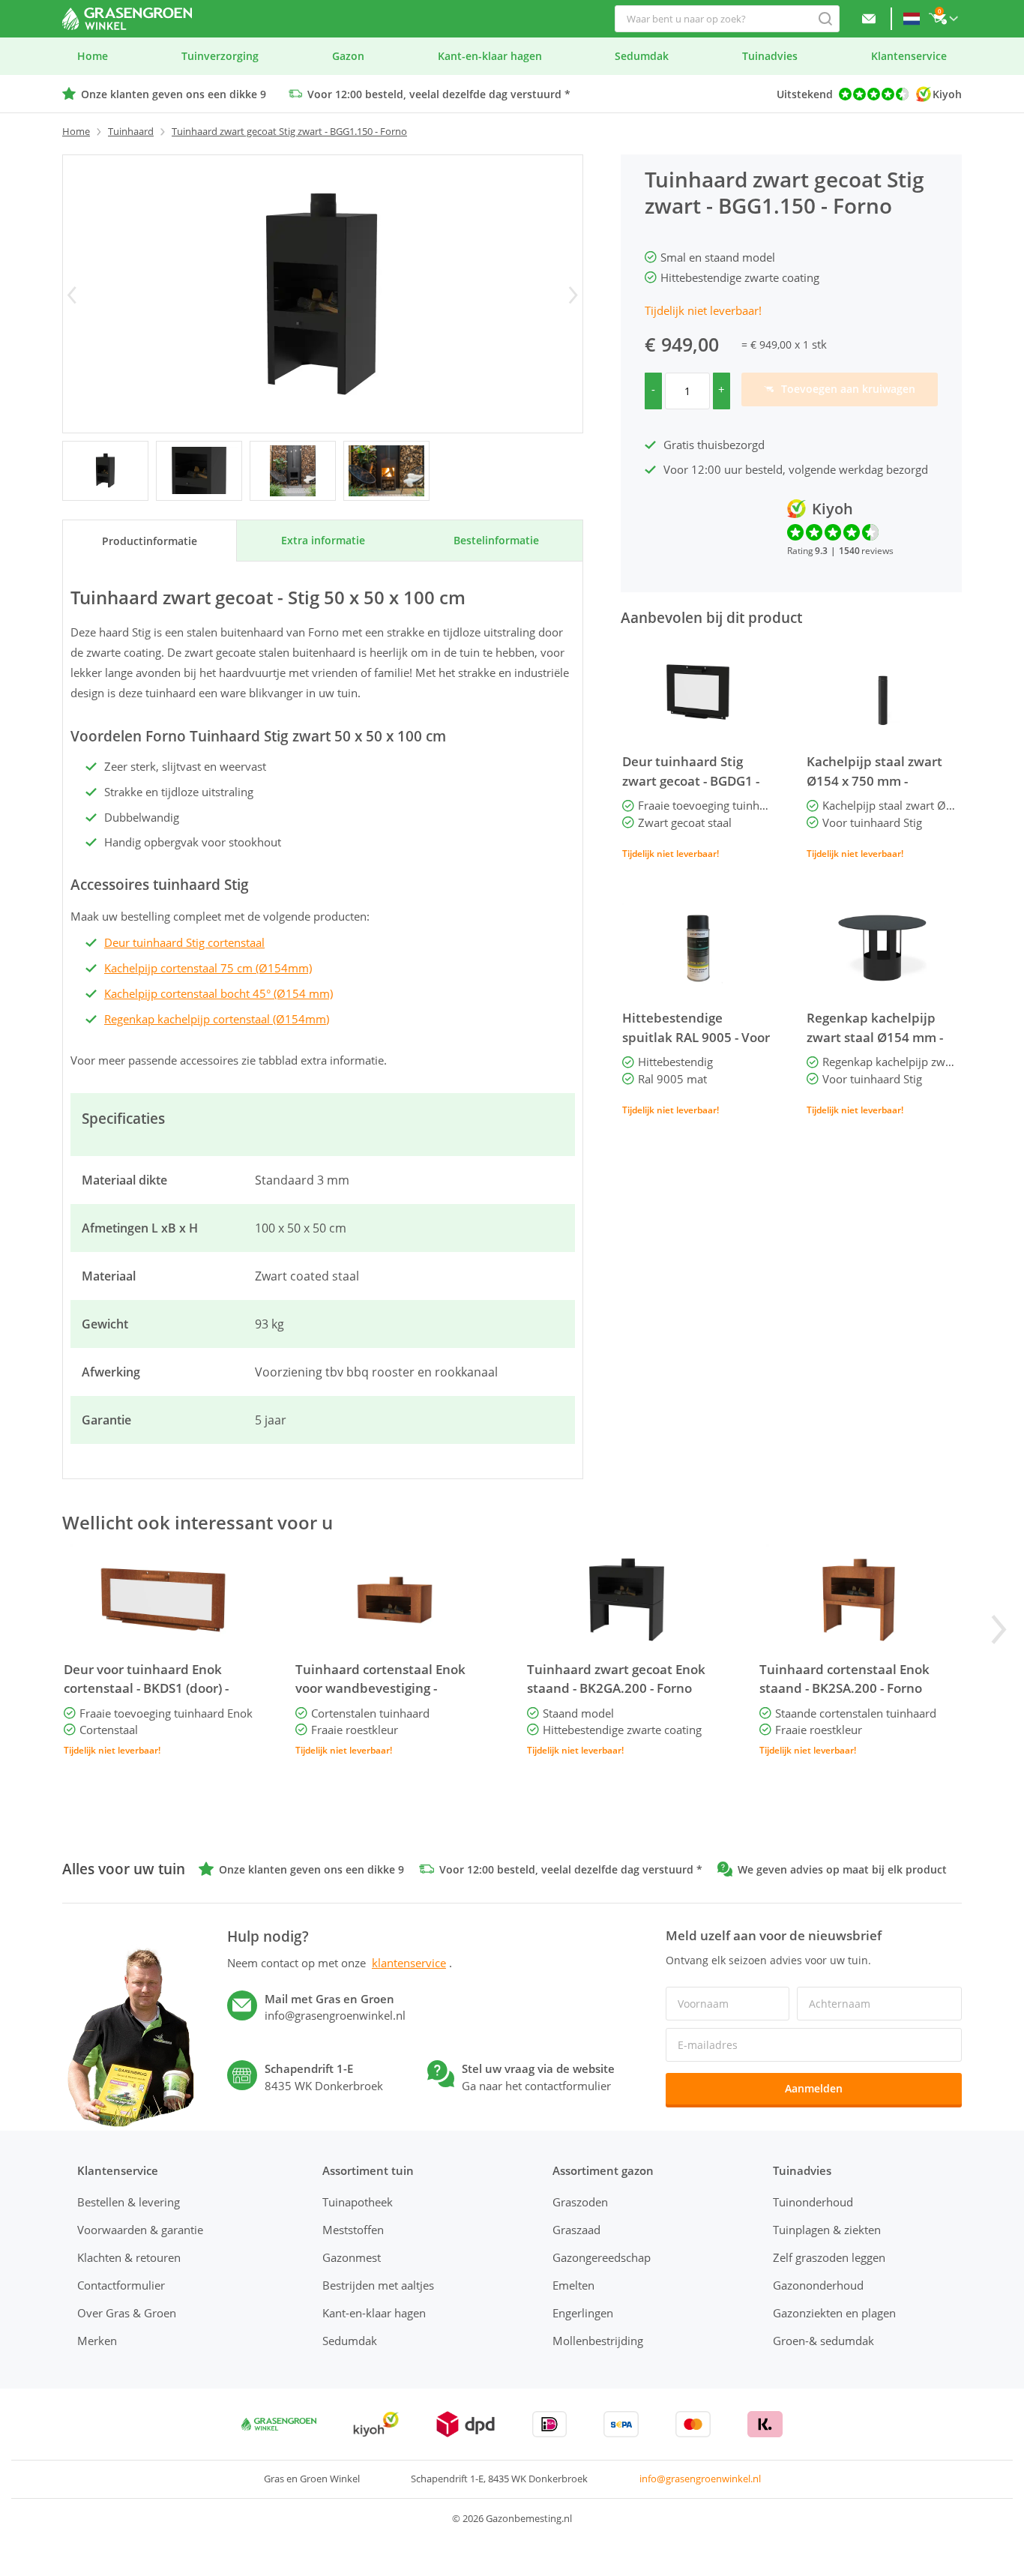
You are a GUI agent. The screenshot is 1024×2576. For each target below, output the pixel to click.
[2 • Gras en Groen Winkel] (293, 471)
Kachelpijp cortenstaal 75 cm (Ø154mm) (208, 968)
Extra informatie (323, 540)
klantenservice (409, 1963)
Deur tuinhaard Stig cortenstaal (184, 942)
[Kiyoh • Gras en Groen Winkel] (376, 2424)
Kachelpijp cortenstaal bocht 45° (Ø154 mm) (219, 993)
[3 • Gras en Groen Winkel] (386, 471)
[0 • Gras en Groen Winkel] (105, 471)
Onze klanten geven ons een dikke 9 (174, 94)
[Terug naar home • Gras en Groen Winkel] (127, 19)
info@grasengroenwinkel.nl (700, 2479)
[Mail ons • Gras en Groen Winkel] (869, 19)
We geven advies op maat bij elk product (842, 1869)
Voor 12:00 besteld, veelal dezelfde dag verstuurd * (439, 94)
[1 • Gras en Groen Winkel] (199, 471)
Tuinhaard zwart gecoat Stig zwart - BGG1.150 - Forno (289, 131)
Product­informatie (150, 541)
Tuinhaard (131, 131)
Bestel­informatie (496, 540)
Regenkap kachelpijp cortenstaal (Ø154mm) (217, 1019)
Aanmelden (814, 2088)
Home (76, 131)
